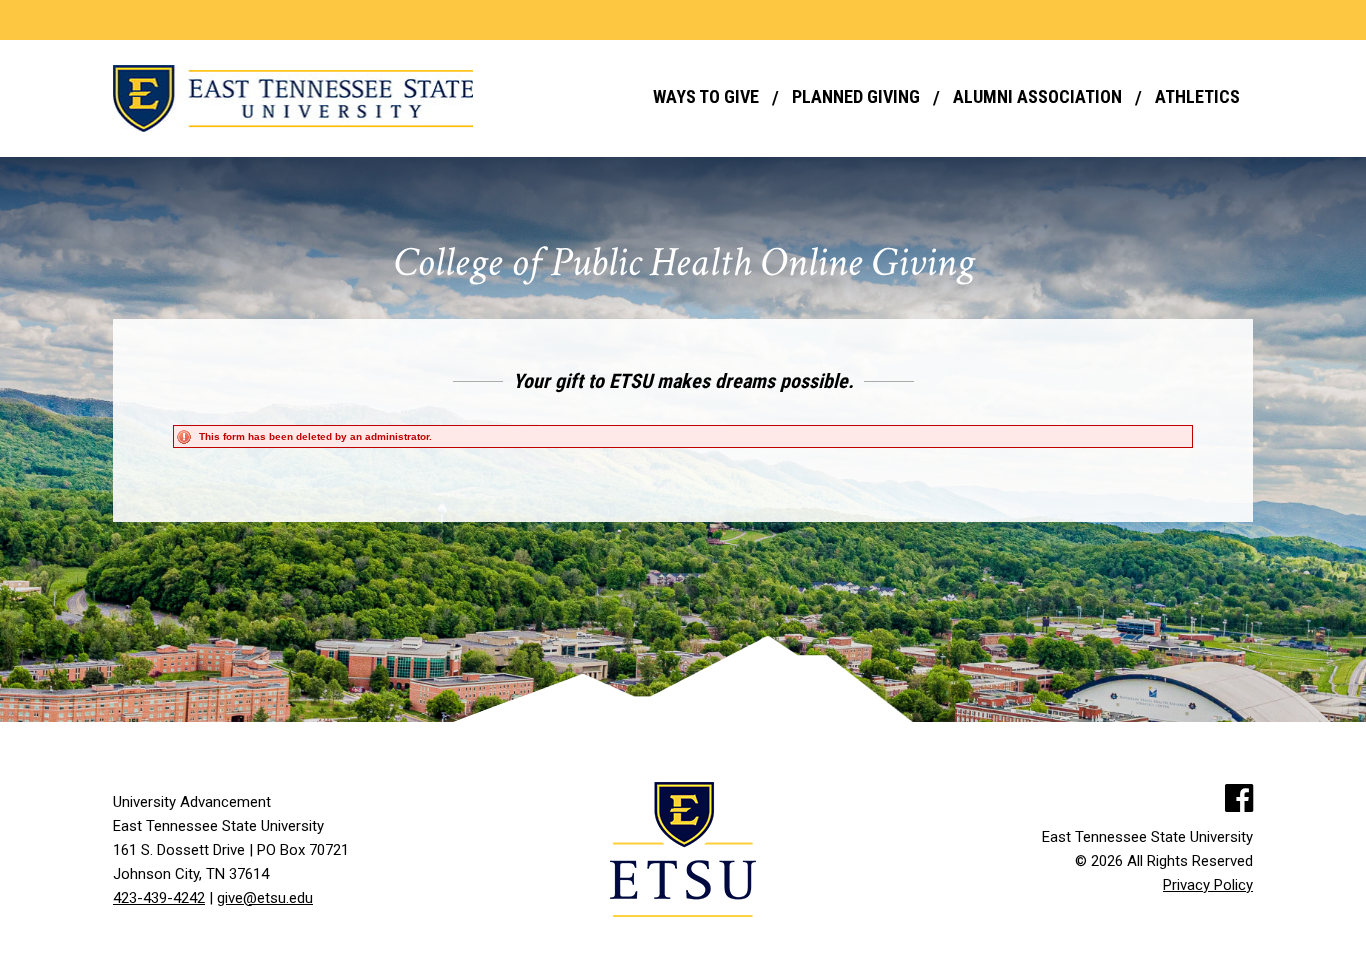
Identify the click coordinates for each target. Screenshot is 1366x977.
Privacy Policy (1208, 885)
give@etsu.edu (265, 898)
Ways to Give (706, 96)
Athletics (1197, 96)
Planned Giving (856, 96)
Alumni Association (1037, 96)
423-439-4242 (159, 898)
